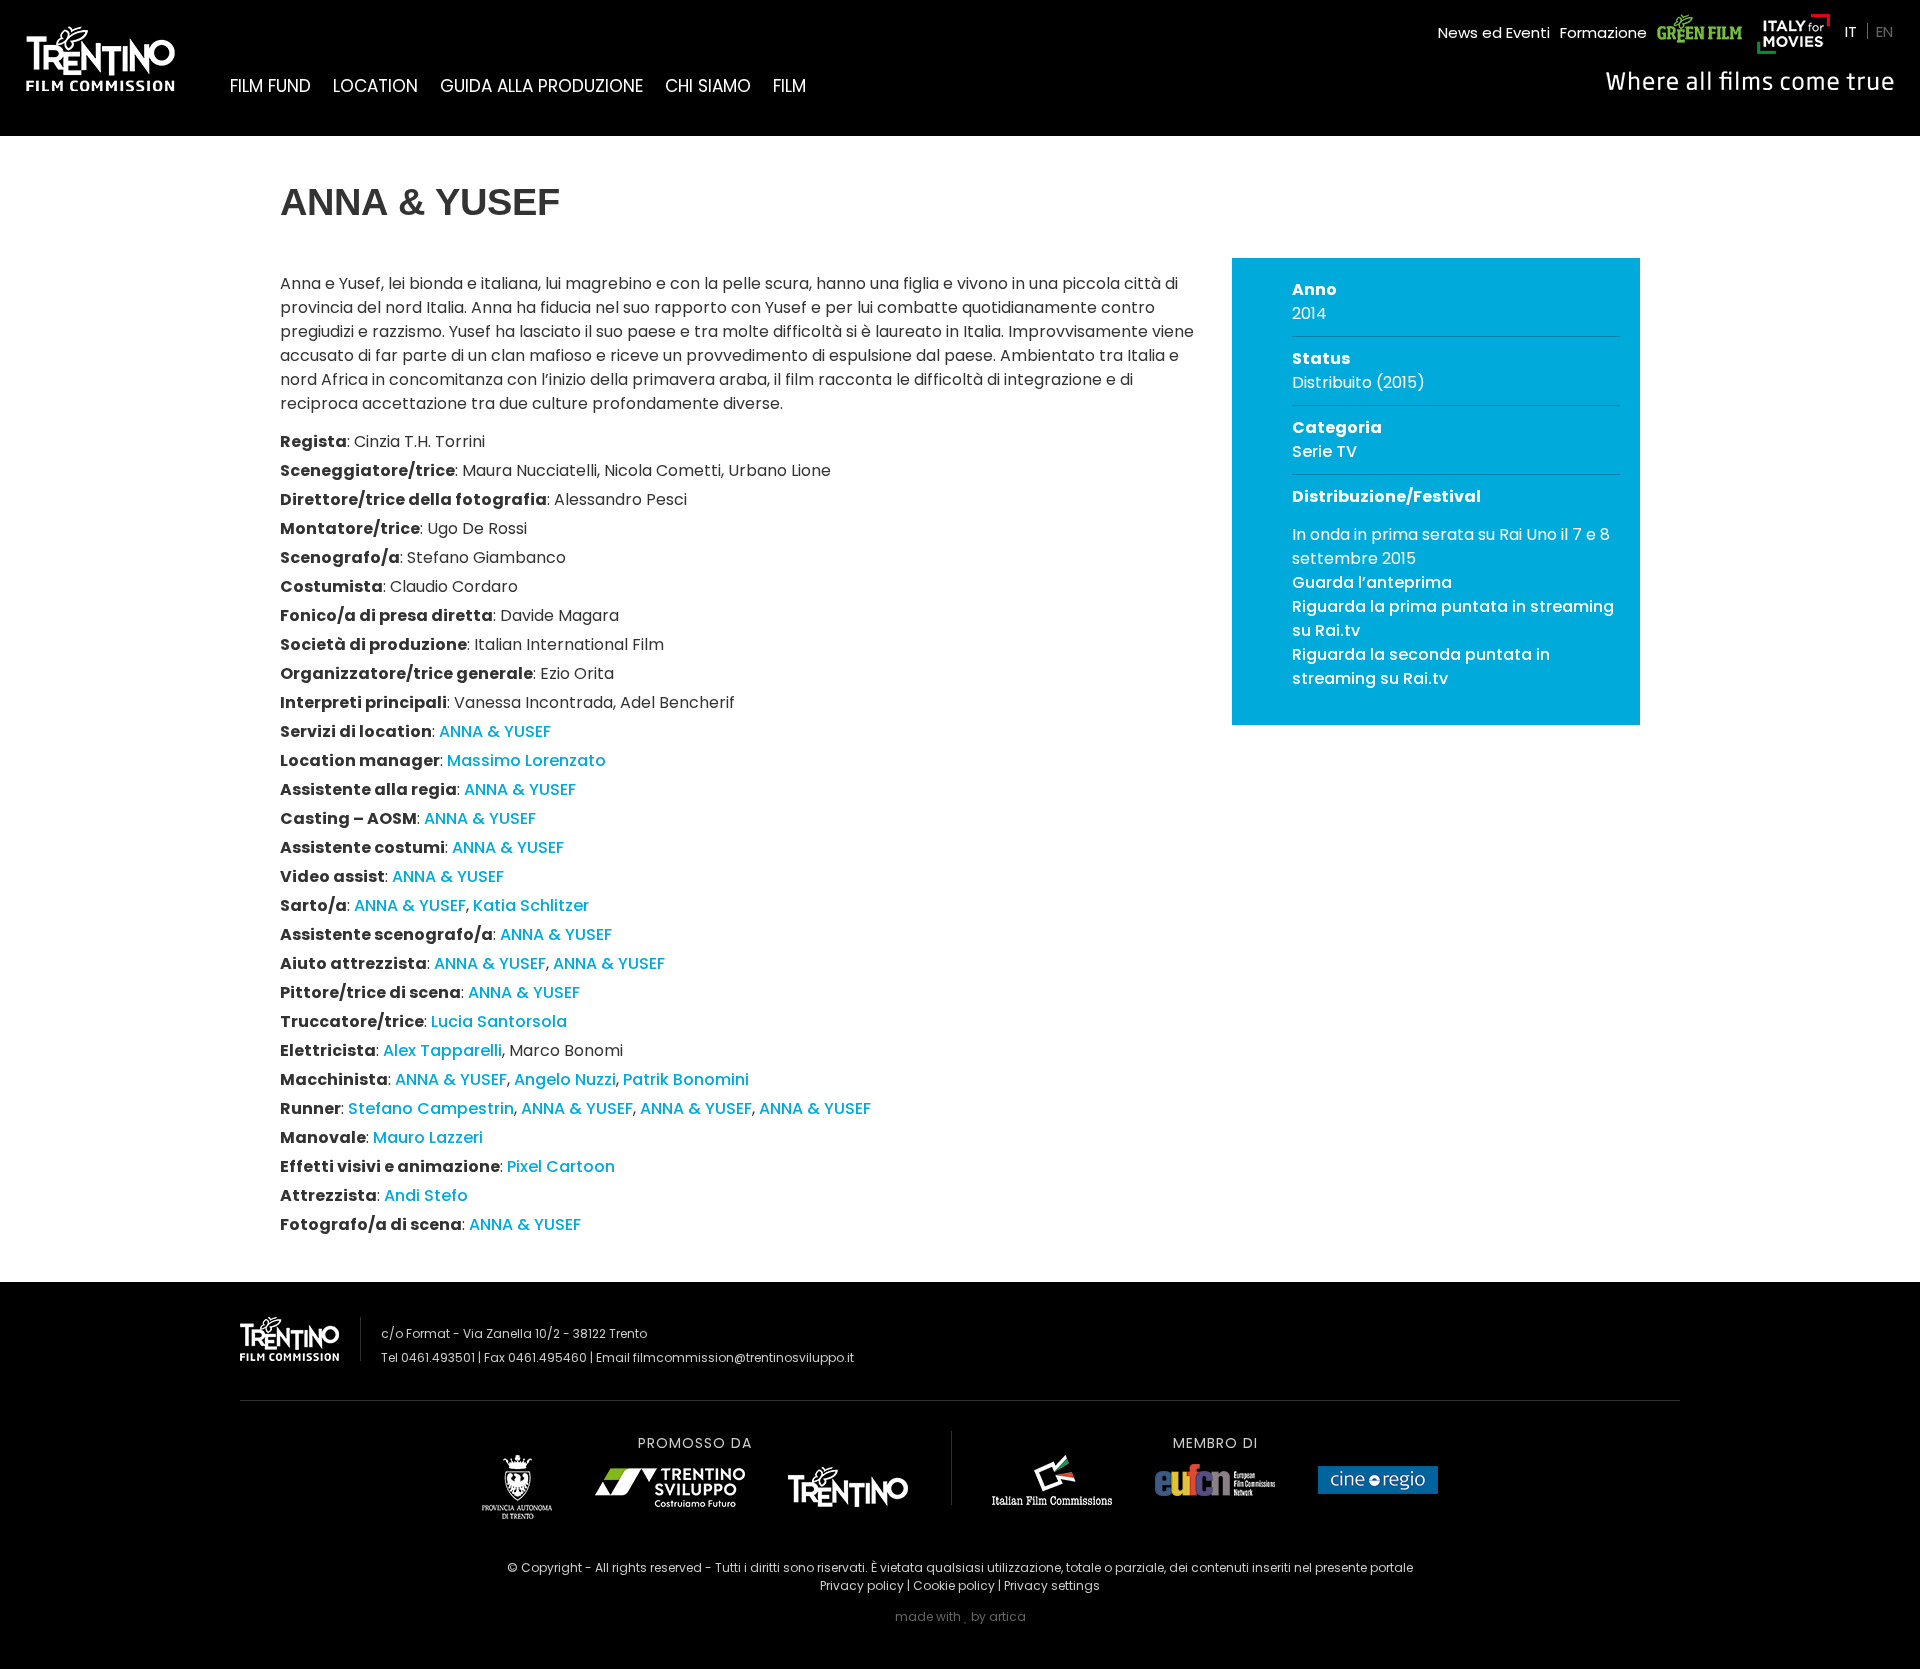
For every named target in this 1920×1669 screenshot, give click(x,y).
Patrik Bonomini (686, 1079)
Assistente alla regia (368, 789)
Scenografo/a (340, 557)
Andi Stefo (426, 1195)
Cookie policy (954, 1585)
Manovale (323, 1137)
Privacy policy (862, 1585)
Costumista (331, 586)
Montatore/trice (350, 528)
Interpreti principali (363, 702)
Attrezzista (328, 1195)
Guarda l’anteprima (1372, 582)
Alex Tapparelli (442, 1050)
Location (375, 86)
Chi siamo (708, 86)
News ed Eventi (1494, 32)
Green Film (1696, 24)
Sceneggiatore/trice (367, 470)
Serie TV (1324, 451)
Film (789, 86)
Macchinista (334, 1079)
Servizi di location (356, 731)
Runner (310, 1108)
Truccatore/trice (352, 1021)
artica (1007, 1616)
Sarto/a (313, 905)
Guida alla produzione (541, 86)
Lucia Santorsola (499, 1021)
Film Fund (270, 86)
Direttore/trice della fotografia (413, 499)
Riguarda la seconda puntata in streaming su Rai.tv (1421, 666)
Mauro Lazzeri (428, 1137)
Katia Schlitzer (531, 905)
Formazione (1603, 32)
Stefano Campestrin (431, 1108)
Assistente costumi (362, 847)
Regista (313, 441)
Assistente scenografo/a (386, 934)
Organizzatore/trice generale (406, 673)
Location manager (360, 760)
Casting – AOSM (348, 818)
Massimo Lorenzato (526, 760)
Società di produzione (373, 644)
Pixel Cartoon (561, 1166)
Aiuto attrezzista (353, 963)
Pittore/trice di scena (370, 992)
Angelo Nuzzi (565, 1079)
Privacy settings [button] (1052, 1585)
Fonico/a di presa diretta (386, 615)
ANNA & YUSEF (495, 731)
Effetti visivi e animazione (390, 1166)
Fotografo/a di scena (371, 1224)
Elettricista (328, 1050)
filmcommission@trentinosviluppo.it (743, 1357)
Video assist (332, 876)
